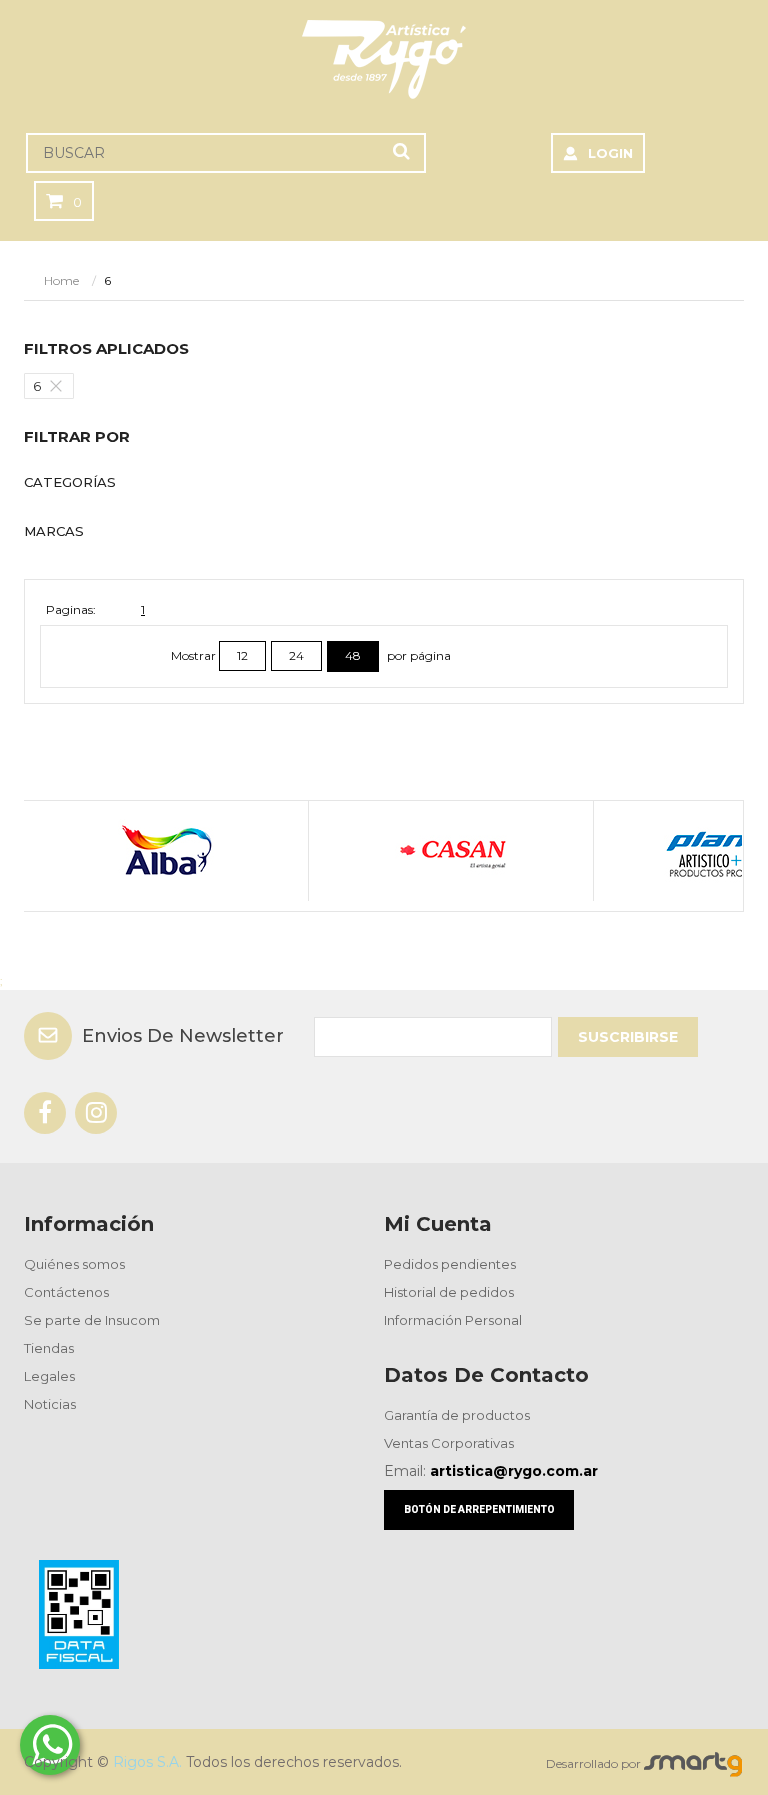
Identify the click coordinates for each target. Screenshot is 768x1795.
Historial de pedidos (449, 1292)
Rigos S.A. (147, 1762)
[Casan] (450, 851)
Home (61, 280)
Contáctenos (66, 1292)
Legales (49, 1376)
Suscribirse (628, 1037)
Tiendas (49, 1348)
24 (296, 655)
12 (242, 655)
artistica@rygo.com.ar (514, 1471)
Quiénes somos (74, 1264)
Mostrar (195, 655)
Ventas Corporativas (449, 1443)
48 (353, 655)
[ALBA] (165, 851)
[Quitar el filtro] (61, 386)
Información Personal (453, 1320)
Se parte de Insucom (92, 1320)
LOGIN (610, 153)
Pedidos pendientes (450, 1264)
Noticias (50, 1404)
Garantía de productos (457, 1415)
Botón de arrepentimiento (479, 1509)
